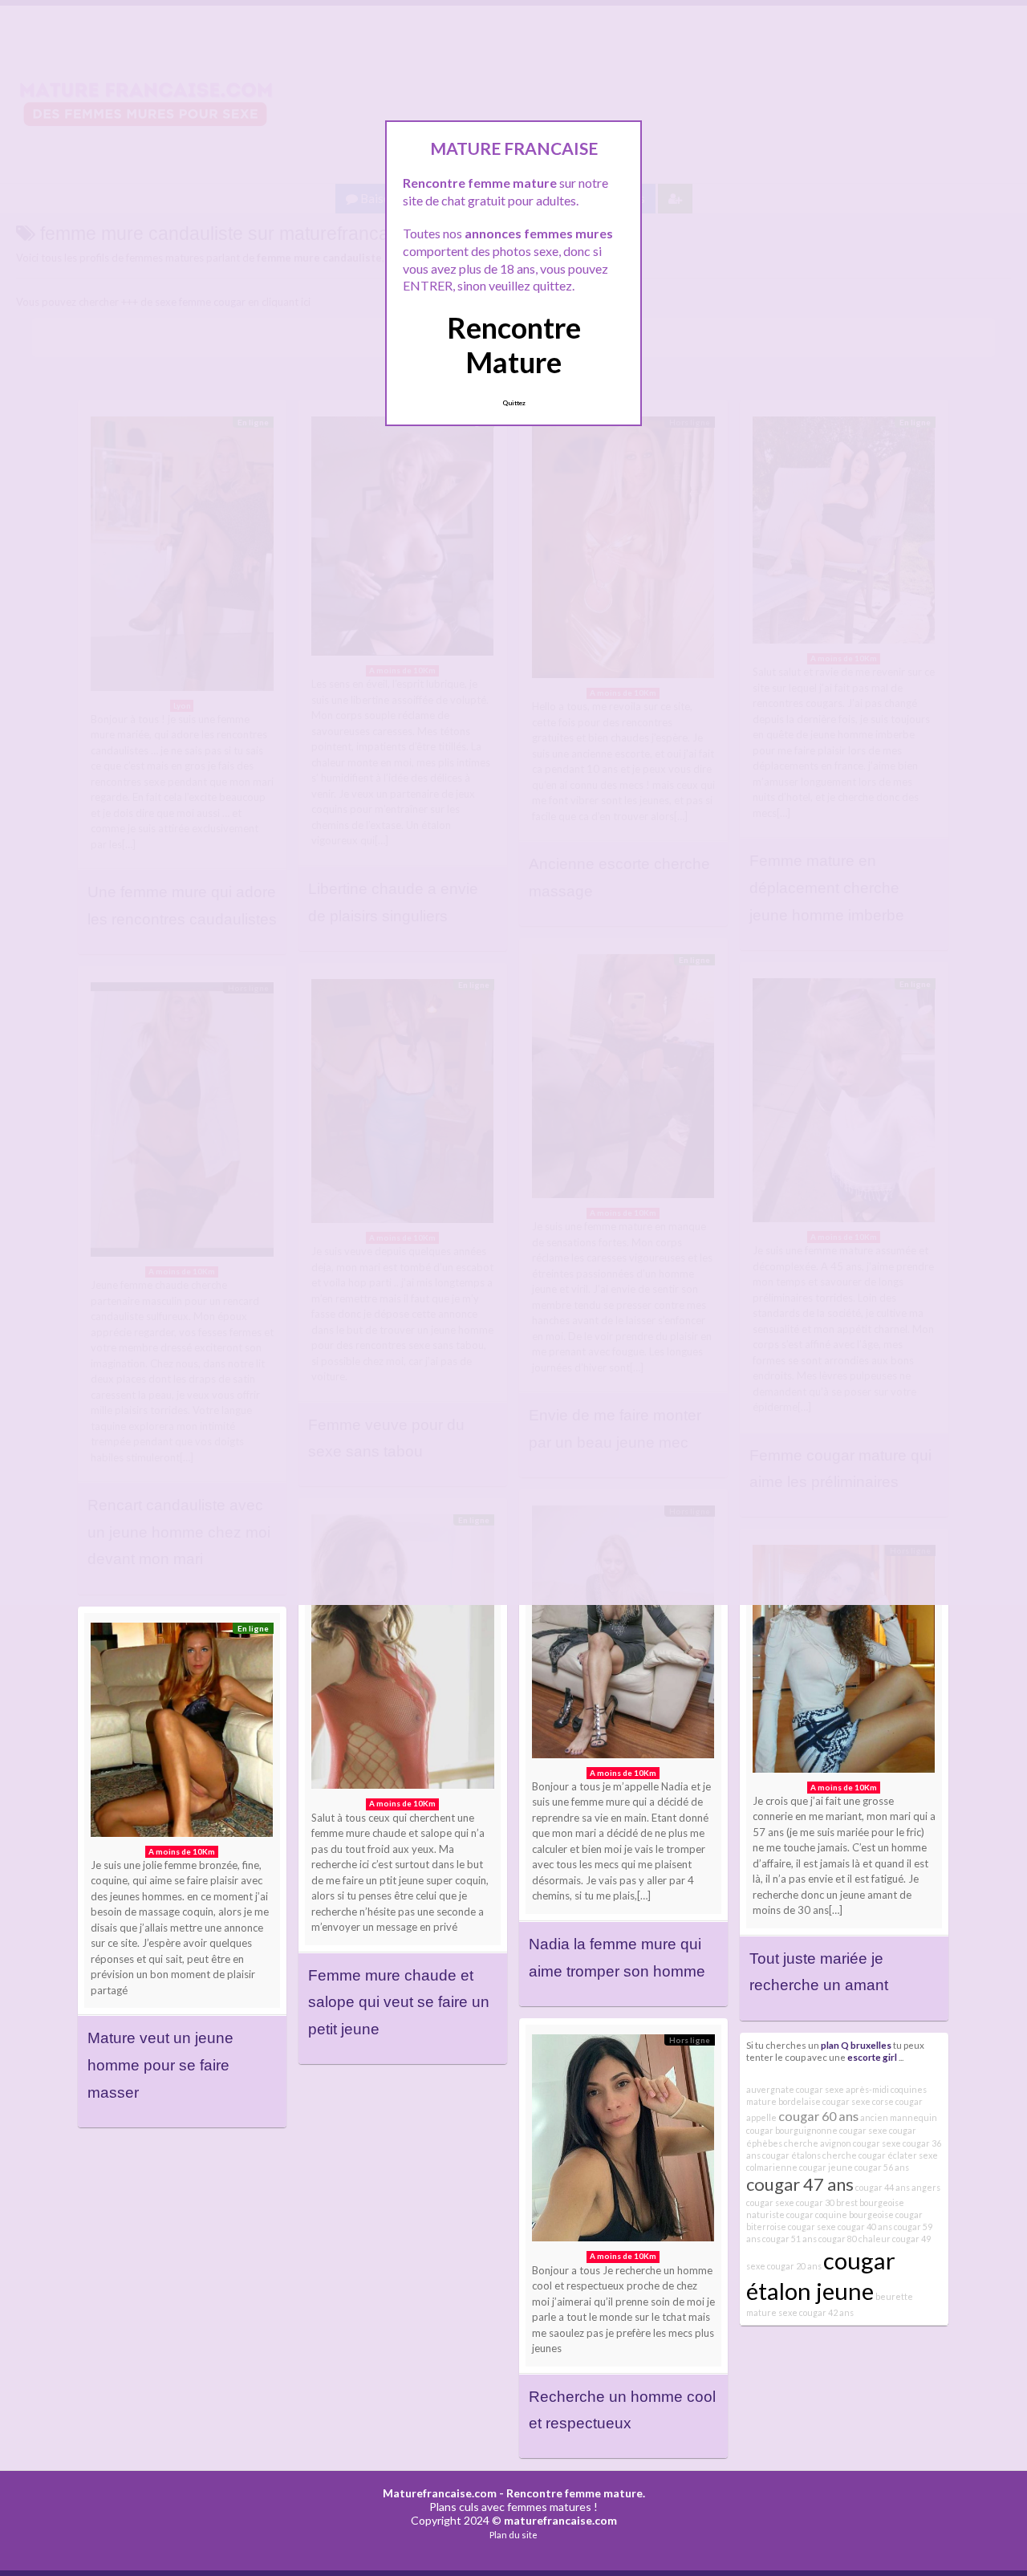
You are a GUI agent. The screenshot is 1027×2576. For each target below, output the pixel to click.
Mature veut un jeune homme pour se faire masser (160, 2065)
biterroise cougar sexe (791, 2227)
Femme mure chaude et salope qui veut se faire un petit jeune (399, 2002)
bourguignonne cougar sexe (831, 2130)
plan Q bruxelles (856, 2045)
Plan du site (513, 2535)
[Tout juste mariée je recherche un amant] (844, 1662)
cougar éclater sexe (898, 2155)
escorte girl (872, 2057)
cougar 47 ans (800, 2184)
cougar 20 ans (794, 2266)
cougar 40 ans (865, 2227)
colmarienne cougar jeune (800, 2167)
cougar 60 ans (818, 2116)
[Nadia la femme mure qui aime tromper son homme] (623, 1636)
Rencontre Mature (514, 345)
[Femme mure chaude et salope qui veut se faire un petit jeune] (403, 1656)
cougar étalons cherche (810, 2155)
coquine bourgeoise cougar (869, 2214)
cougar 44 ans (883, 2187)
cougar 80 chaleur (854, 2239)
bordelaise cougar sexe (824, 2101)
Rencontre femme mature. (576, 2493)
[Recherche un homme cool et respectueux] (623, 2142)
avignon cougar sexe (861, 2143)
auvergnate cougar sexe (795, 2089)
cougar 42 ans (826, 2312)
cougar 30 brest (827, 2202)
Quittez (514, 403)
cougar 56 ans (882, 2167)
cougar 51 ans (790, 2239)
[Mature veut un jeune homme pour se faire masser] (182, 1734)
